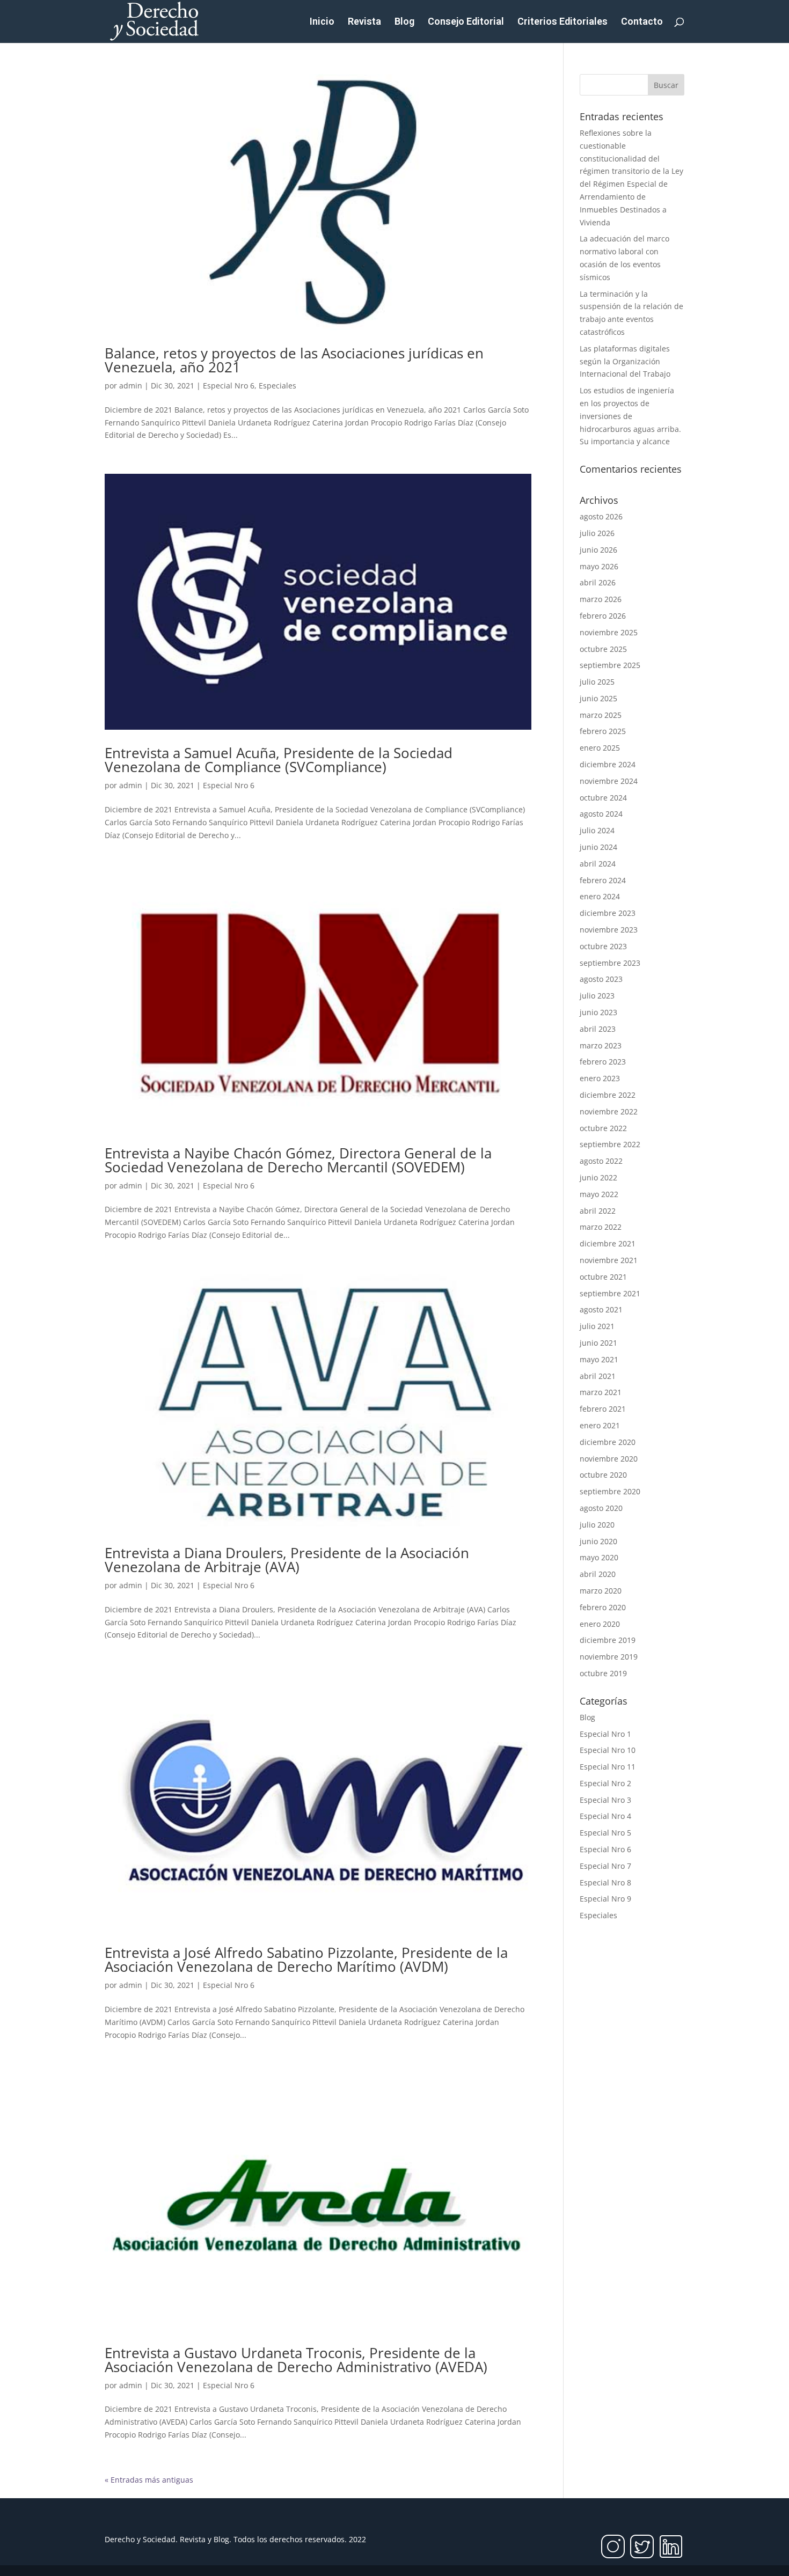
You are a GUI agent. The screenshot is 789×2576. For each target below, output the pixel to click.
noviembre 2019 (609, 1657)
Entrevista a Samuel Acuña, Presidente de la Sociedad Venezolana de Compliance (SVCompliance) (279, 760)
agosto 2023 (601, 979)
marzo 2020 (601, 1591)
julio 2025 (597, 682)
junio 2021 (598, 1343)
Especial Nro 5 (605, 1833)
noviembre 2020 (609, 1459)
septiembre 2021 (610, 1293)
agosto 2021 (601, 1309)
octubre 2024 (603, 798)
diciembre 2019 (608, 1640)
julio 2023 (597, 996)
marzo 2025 (601, 715)
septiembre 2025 (610, 665)
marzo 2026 (601, 599)
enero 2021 (600, 1425)
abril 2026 (598, 582)
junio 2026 (598, 550)
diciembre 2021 (608, 1243)
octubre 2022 (603, 1128)
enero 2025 (600, 748)
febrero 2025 (603, 731)
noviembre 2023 (609, 930)
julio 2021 (597, 1326)
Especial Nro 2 (605, 1783)
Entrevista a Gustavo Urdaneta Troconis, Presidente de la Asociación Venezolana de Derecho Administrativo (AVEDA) (296, 2360)
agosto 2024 (601, 814)
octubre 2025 (603, 649)
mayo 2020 (599, 1557)
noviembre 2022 (609, 1111)
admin (131, 386)
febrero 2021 (603, 1409)
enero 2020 (600, 1624)
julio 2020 (597, 1525)
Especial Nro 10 (608, 1750)
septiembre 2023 (610, 963)
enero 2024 (600, 896)
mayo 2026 (599, 566)
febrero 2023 (603, 1062)
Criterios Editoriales (562, 22)
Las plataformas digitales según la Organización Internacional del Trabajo (625, 361)
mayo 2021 (599, 1359)
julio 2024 (597, 830)
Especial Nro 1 (605, 1734)
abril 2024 (598, 864)
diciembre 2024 (608, 764)
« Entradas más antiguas (149, 2480)
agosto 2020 (601, 1508)
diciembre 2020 (608, 1442)
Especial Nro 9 (605, 1899)
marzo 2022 (601, 1227)
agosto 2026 (601, 516)
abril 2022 (598, 1211)
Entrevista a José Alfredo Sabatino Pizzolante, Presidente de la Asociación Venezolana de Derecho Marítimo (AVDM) (306, 1959)
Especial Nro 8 (605, 1883)
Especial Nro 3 (605, 1800)
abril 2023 (598, 1029)
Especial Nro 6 (229, 386)
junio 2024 (598, 847)
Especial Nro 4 (605, 1816)
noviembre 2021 (609, 1260)
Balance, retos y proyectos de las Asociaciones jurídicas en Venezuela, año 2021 (294, 360)
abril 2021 (598, 1376)
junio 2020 (598, 1541)
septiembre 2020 (610, 1491)
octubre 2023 (603, 946)
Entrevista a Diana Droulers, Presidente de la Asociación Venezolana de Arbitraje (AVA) (287, 1560)
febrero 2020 (603, 1607)
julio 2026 (597, 533)
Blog (404, 22)
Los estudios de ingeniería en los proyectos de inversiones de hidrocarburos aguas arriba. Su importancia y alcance (630, 416)
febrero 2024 (603, 880)
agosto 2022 (601, 1161)
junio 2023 (598, 1012)
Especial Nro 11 (608, 1767)
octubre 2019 (603, 1673)
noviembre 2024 (609, 781)
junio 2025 (598, 698)
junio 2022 (598, 1177)
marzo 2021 (601, 1392)
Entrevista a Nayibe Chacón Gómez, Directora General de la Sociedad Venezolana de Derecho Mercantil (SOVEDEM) (298, 1160)
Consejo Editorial (466, 22)
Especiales (277, 386)
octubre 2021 (603, 1277)
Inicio (322, 22)
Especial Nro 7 (605, 1866)
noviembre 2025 (609, 632)
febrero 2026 (603, 616)
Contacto (642, 22)
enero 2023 (600, 1078)
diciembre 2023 (608, 913)
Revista (364, 22)
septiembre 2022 (610, 1144)
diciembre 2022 (608, 1095)
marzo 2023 (601, 1045)
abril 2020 (598, 1574)
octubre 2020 (603, 1475)
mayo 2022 (599, 1194)
